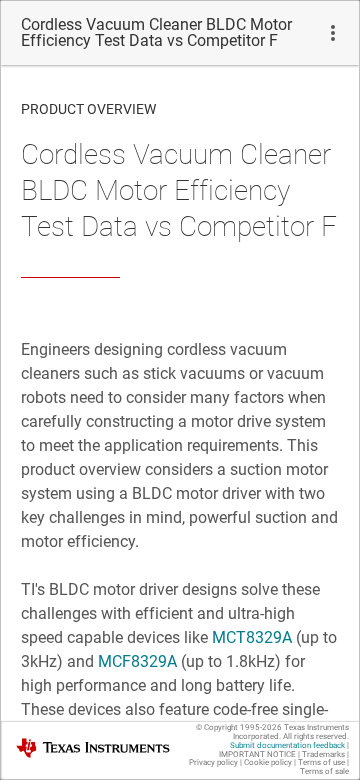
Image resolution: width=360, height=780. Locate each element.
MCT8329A (252, 637)
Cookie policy (268, 762)
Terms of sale (324, 771)
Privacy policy (213, 762)
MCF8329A (137, 661)
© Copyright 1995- (239, 727)
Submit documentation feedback (287, 745)
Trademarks (323, 754)
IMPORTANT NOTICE (257, 754)
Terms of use (321, 762)
